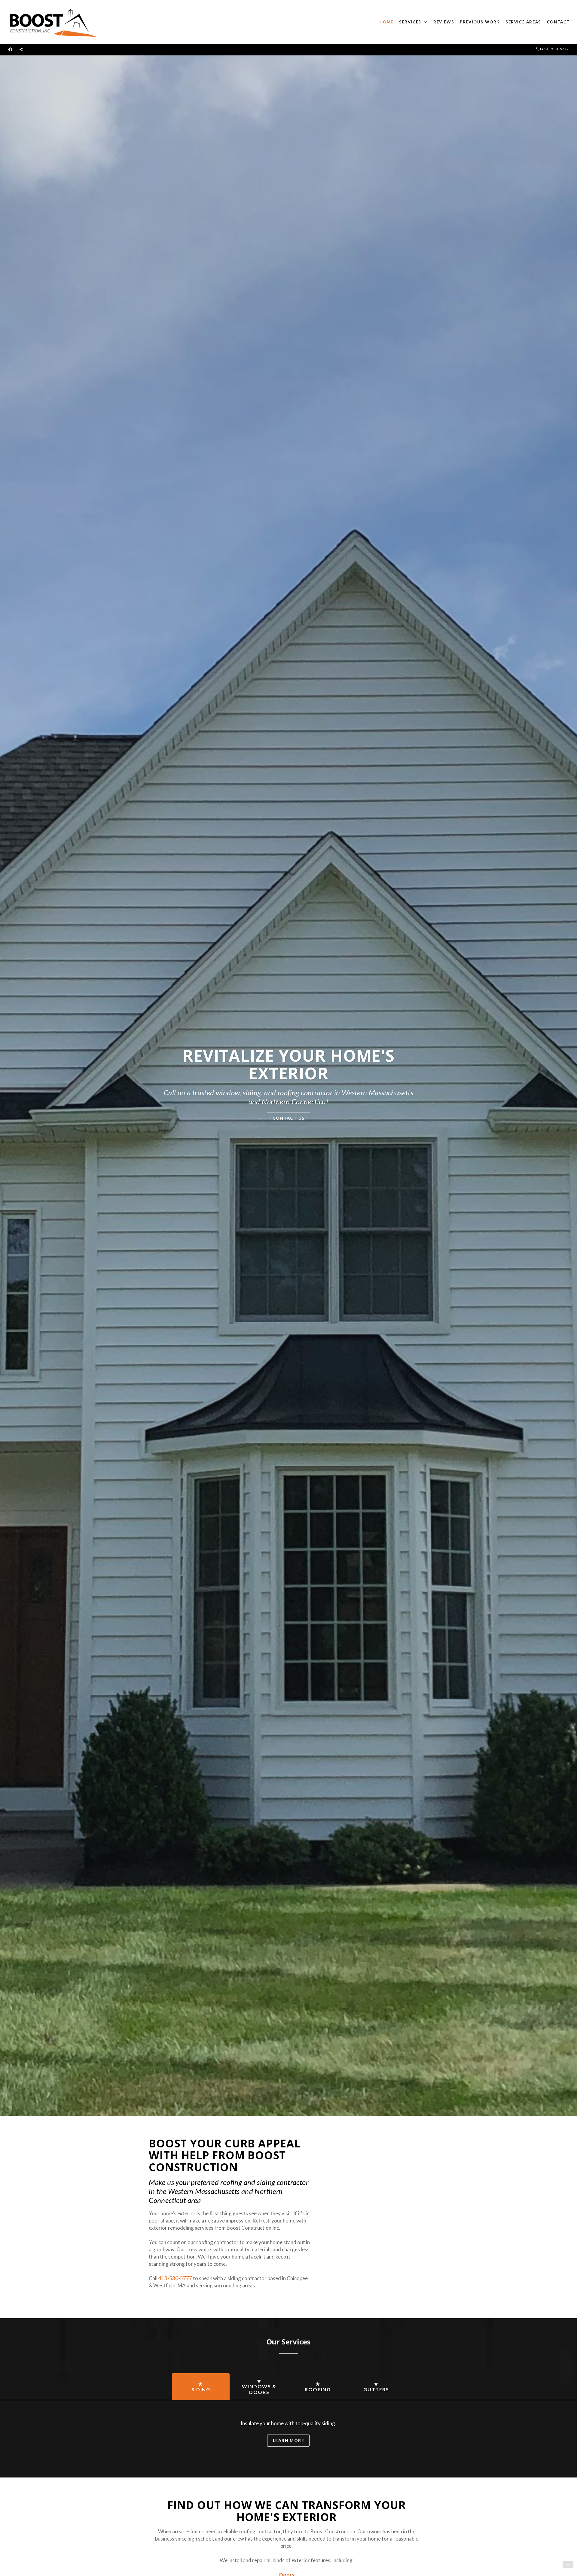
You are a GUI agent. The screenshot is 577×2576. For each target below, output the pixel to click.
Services (410, 22)
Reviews (444, 22)
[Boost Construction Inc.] (52, 22)
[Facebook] (10, 49)
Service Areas (523, 22)
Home (386, 22)
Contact (558, 22)
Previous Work (480, 22)
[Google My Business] (21, 49)
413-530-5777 (175, 2278)
